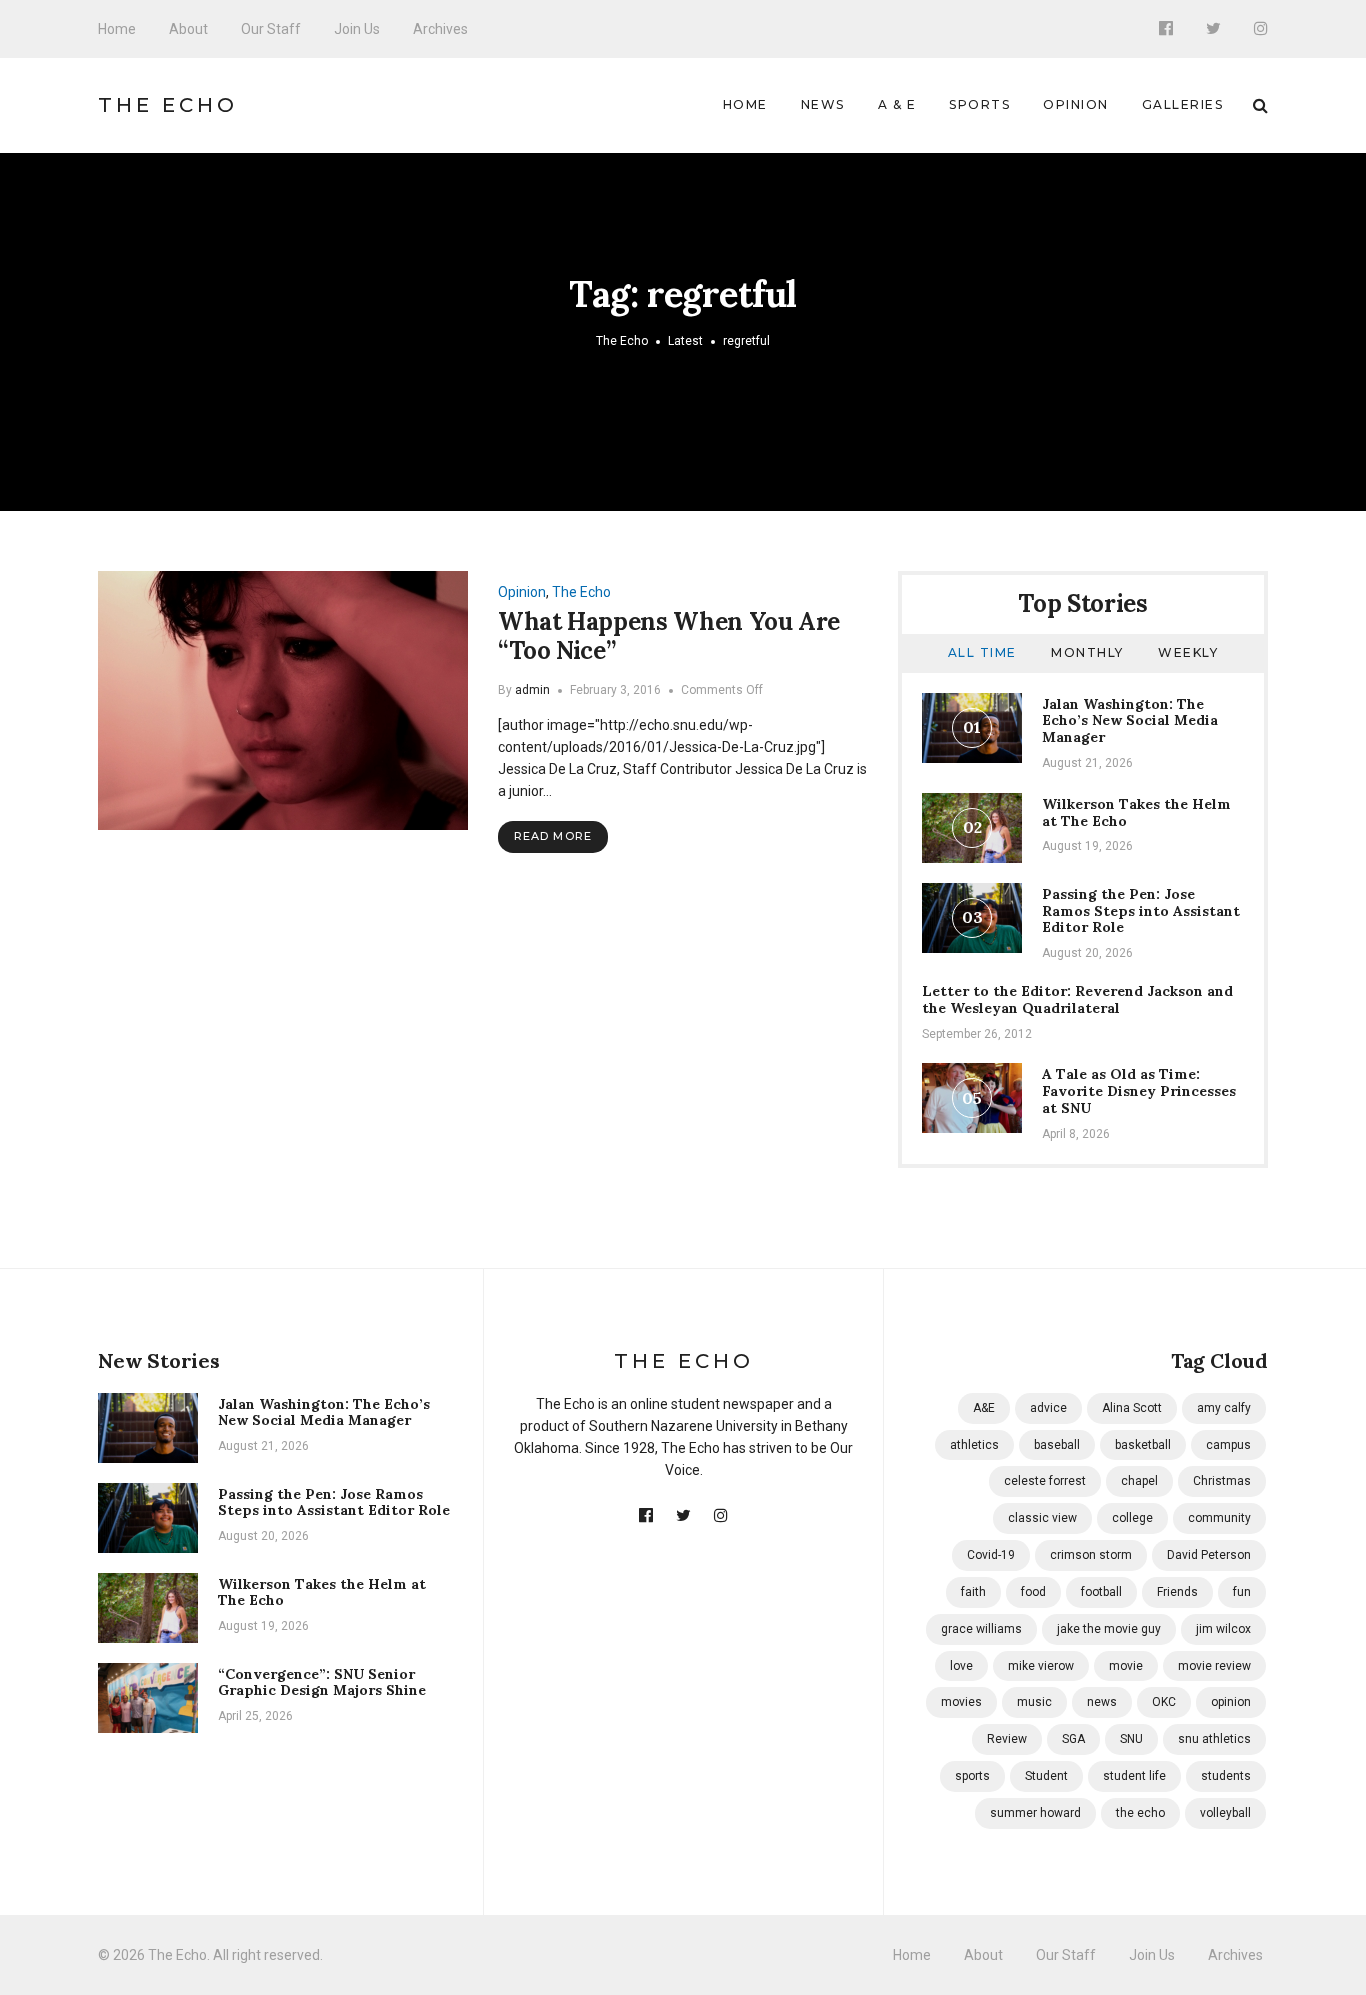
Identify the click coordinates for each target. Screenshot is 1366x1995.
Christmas (1222, 1481)
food (1033, 1592)
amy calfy (1224, 1408)
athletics (974, 1445)
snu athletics (1214, 1739)
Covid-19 (991, 1555)
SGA (1073, 1739)
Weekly (1188, 652)
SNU (1131, 1739)
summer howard (1035, 1813)
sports (972, 1776)
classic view (1042, 1518)
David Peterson (1209, 1555)
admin (532, 690)
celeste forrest (1045, 1481)
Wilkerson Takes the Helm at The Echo (1136, 812)
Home (117, 29)
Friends (1177, 1592)
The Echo (168, 105)
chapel (1139, 1481)
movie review (1214, 1666)
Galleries (1183, 104)
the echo (1140, 1813)
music (1034, 1702)
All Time (982, 652)
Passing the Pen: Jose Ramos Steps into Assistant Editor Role (1141, 911)
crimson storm (1091, 1555)
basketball (1143, 1445)
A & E (897, 104)
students (1226, 1776)
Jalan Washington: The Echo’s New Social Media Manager (1130, 721)
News (823, 104)
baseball (1057, 1445)
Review (1007, 1739)
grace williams (981, 1629)
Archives (440, 29)
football (1101, 1592)
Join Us (357, 29)
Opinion (1076, 104)
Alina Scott (1132, 1408)
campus (1228, 1445)
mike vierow (1041, 1666)
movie (1126, 1666)
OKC (1164, 1702)
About (188, 29)
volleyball (1225, 1813)
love (961, 1666)
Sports (979, 104)
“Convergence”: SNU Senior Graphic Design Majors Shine (322, 1682)
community (1219, 1518)
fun (1242, 1592)
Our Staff (271, 29)
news (1102, 1702)
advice (1048, 1408)
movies (961, 1702)
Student (1046, 1776)
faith (973, 1592)
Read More (553, 836)
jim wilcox (1223, 1629)
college (1132, 1518)
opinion (1231, 1702)
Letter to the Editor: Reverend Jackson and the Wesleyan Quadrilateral (1077, 999)
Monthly (1087, 652)
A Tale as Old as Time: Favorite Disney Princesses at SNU (1139, 1091)
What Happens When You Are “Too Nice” (669, 636)
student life (1134, 1776)
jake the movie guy (1109, 1629)
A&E (984, 1408)
